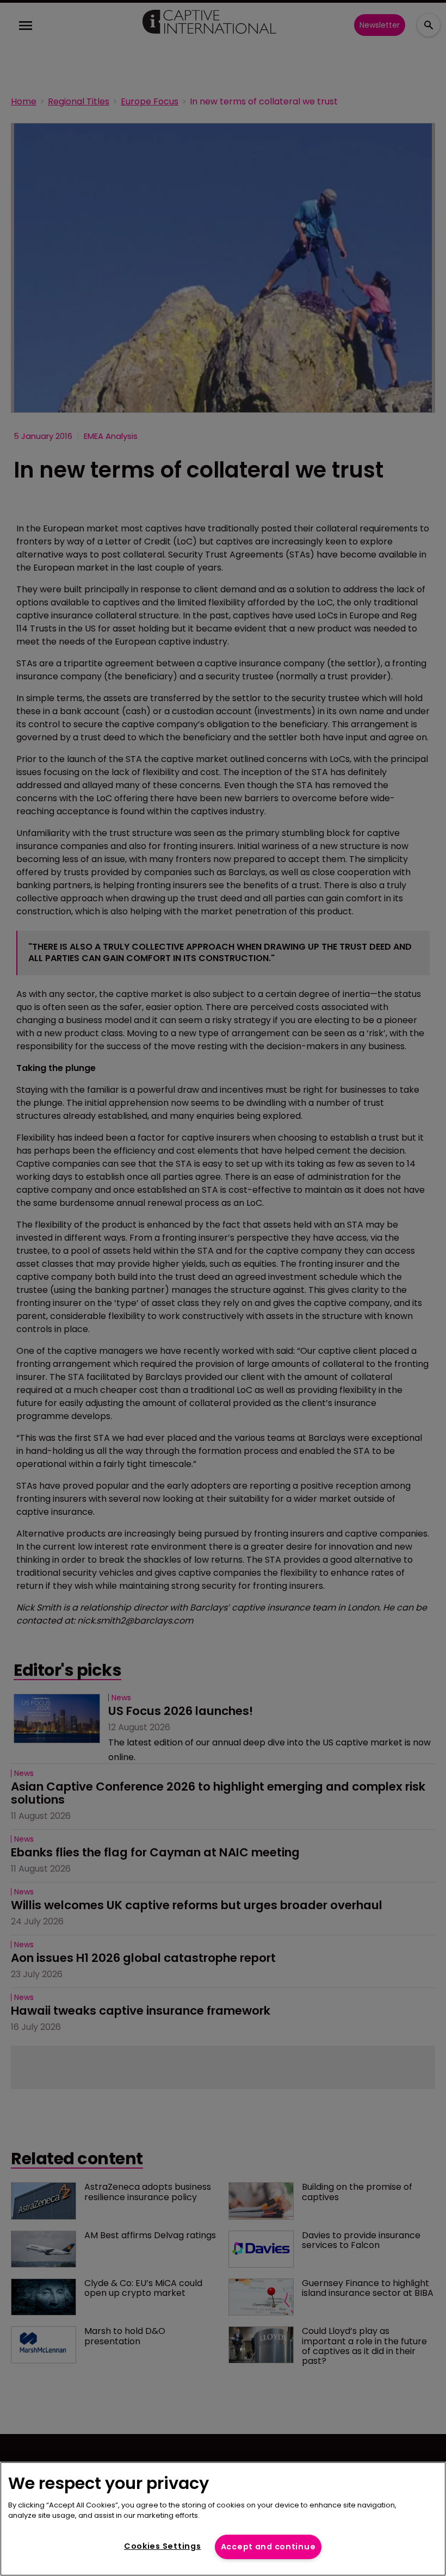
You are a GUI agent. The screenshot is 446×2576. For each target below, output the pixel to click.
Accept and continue (268, 2547)
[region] (223, 2519)
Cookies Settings (163, 2546)
